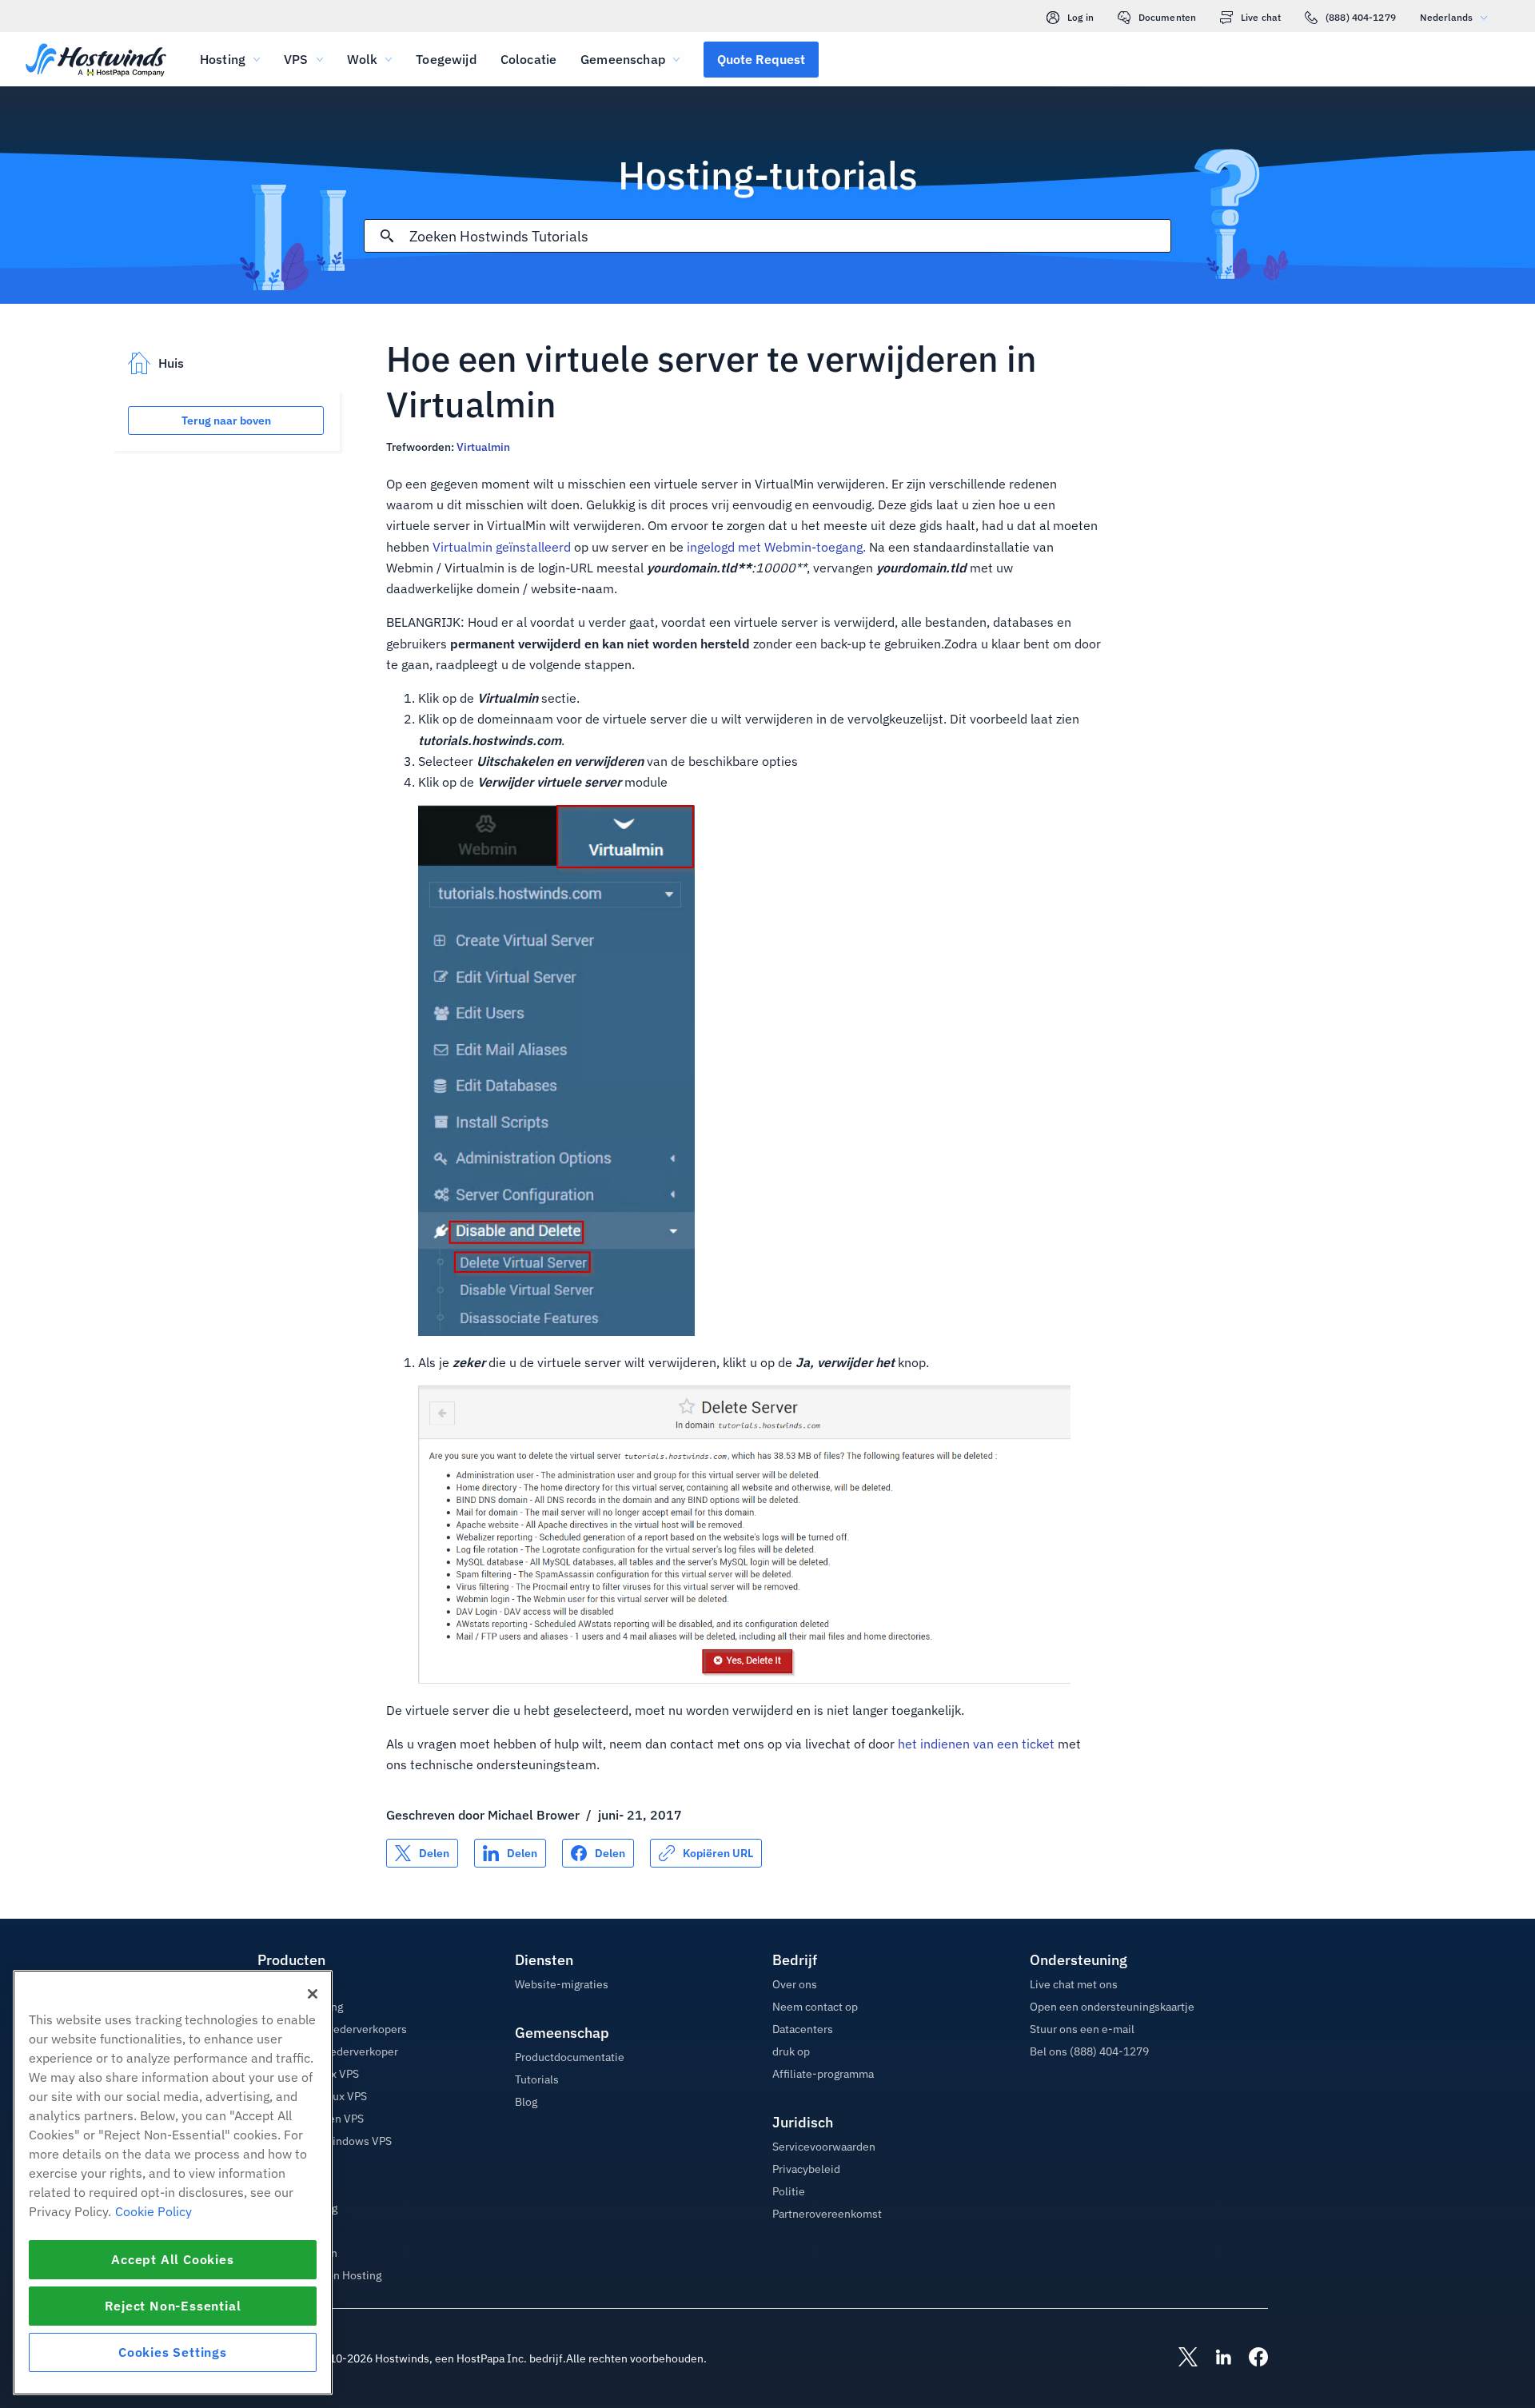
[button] (761, 59)
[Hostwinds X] (1180, 2358)
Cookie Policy (153, 2211)
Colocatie (528, 59)
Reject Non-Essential (173, 2306)
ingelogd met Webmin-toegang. (776, 547)
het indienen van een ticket (976, 1744)
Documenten (1167, 17)
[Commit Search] (387, 236)
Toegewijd (446, 59)
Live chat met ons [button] (1074, 1984)
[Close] (313, 1994)
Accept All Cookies (172, 2259)
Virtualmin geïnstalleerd (502, 547)
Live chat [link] (1261, 17)
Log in (1080, 17)
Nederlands (1446, 17)
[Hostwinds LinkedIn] (1215, 2358)
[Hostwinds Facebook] (1250, 2358)
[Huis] (96, 61)
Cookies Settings (173, 2352)
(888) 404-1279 (1361, 17)
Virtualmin (483, 447)
